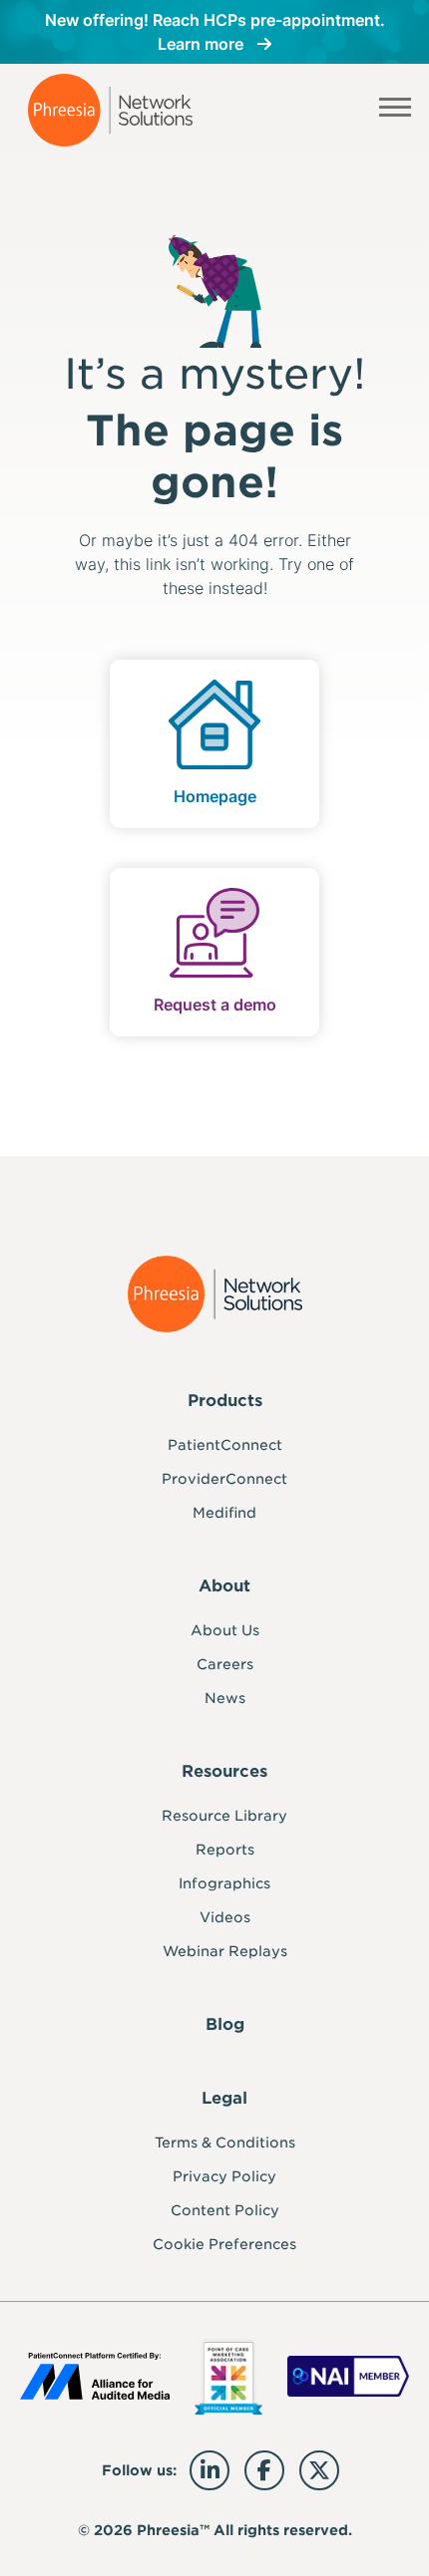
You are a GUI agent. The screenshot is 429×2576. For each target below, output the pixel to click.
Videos (225, 1917)
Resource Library (224, 1816)
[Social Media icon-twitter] (319, 2470)
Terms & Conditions (225, 2143)
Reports (225, 1850)
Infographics (224, 1883)
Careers (225, 1664)
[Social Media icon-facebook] (264, 2470)
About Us (225, 1630)
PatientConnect (225, 1445)
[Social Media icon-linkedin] (210, 2470)
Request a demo (215, 1004)
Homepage (215, 796)
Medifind (224, 1513)
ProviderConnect (224, 1479)
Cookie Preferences (224, 2244)
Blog (225, 2024)
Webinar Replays (225, 1951)
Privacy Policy (224, 2176)
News (225, 1698)
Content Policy (225, 2210)
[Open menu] (396, 111)
